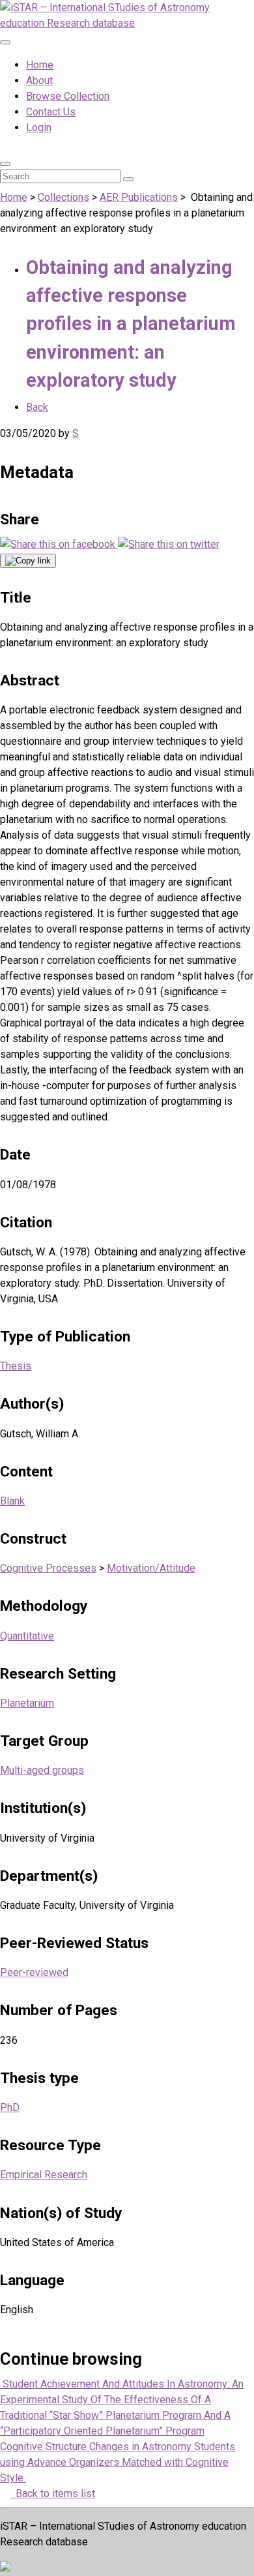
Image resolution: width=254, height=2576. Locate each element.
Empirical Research (44, 2175)
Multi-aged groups (42, 1770)
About (39, 81)
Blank (12, 1501)
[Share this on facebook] (59, 544)
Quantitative (27, 1636)
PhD (10, 2107)
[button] (5, 164)
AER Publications (139, 197)
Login (39, 127)
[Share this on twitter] (169, 544)
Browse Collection (68, 96)
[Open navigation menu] (5, 42)
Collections (63, 197)
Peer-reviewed (34, 1972)
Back (37, 407)
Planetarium (27, 1703)
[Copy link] (28, 561)
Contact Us (51, 112)
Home (40, 65)
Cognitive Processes (48, 1568)
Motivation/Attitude (151, 1568)
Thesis (16, 1366)
